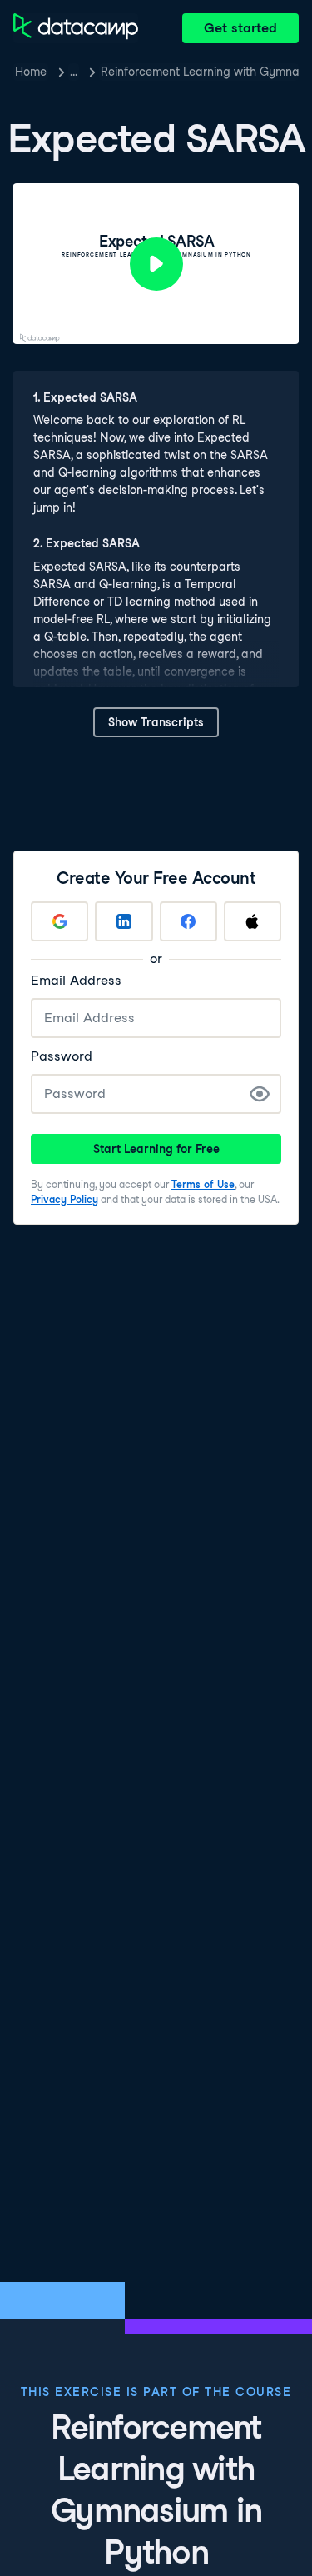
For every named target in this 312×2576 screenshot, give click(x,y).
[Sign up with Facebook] (188, 921)
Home (31, 72)
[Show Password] (260, 1094)
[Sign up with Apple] (253, 921)
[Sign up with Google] (59, 921)
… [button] (74, 72)
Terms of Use (203, 1184)
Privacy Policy (64, 1199)
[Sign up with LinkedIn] (124, 921)
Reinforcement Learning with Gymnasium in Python (200, 72)
